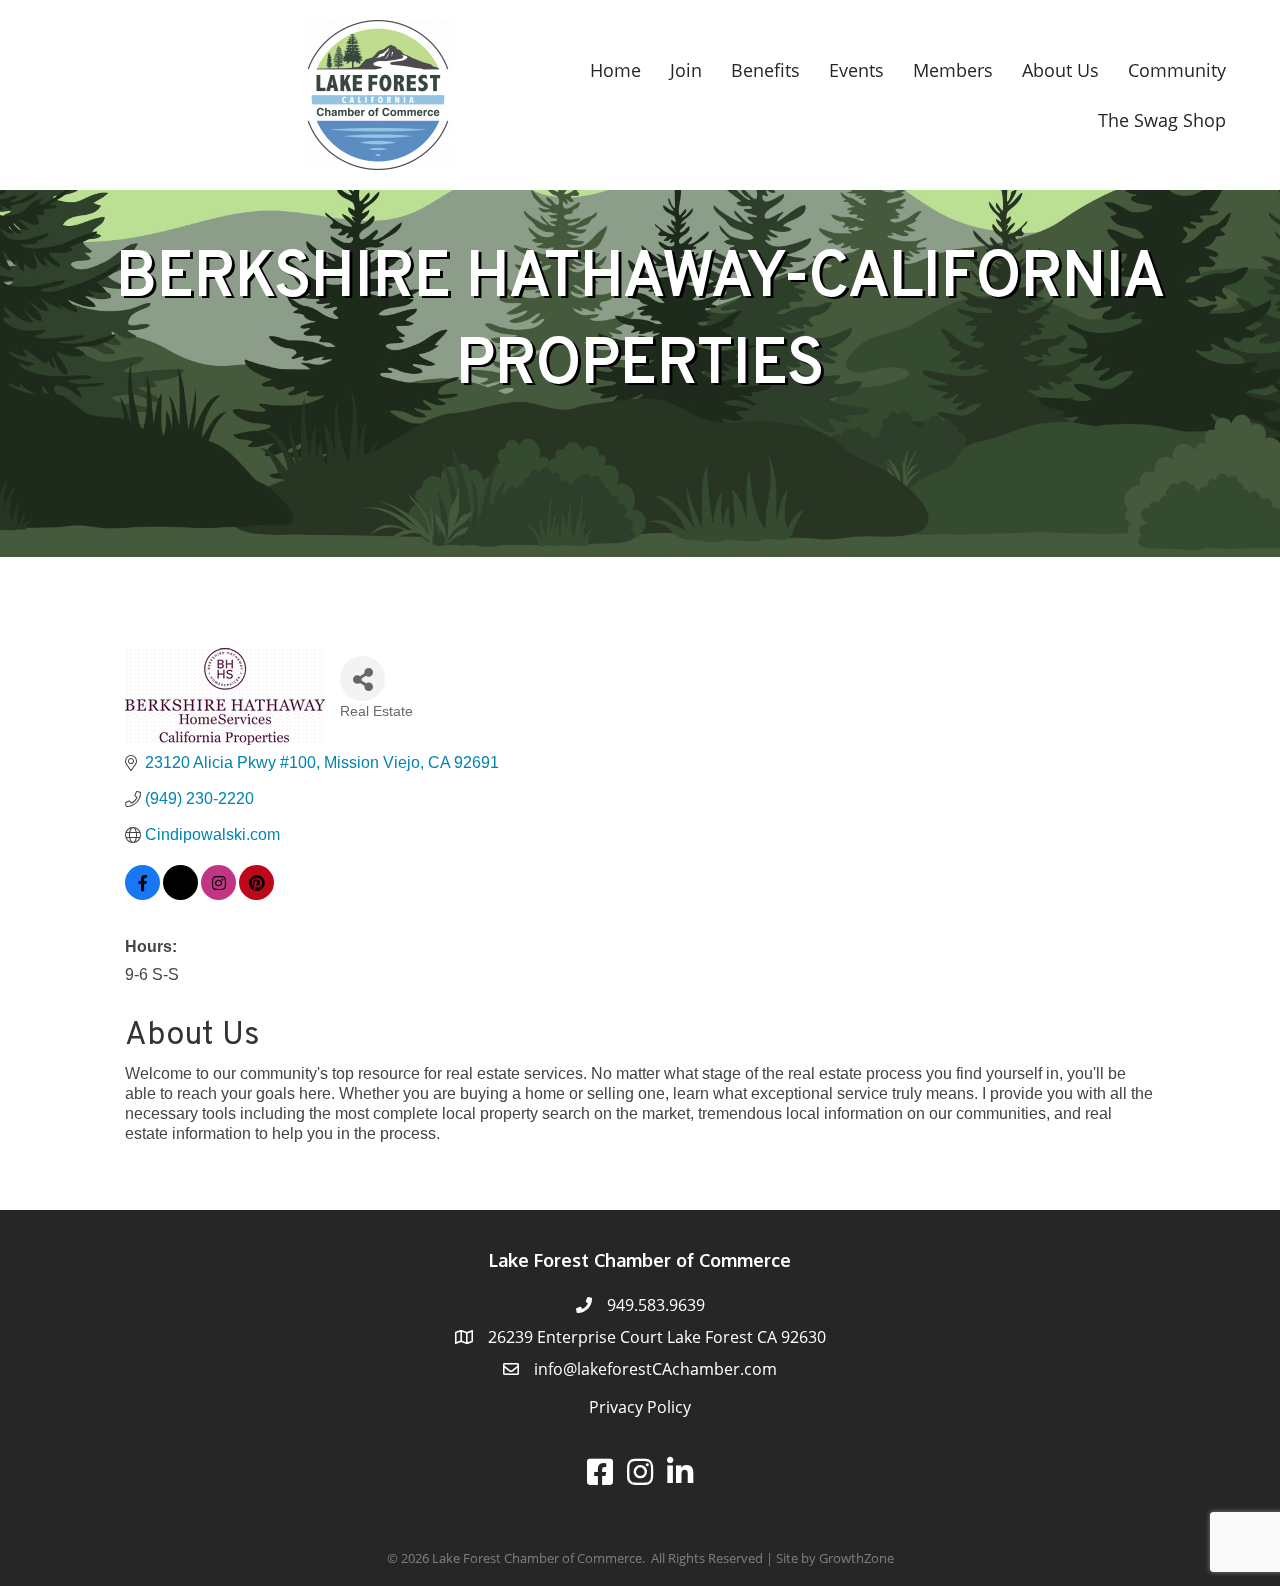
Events (856, 70)
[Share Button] (362, 678)
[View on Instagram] (218, 894)
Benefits (765, 70)
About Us (1060, 70)
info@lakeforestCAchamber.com (655, 1369)
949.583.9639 (656, 1305)
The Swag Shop (1162, 120)
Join (686, 70)
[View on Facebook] (142, 894)
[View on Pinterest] (256, 894)
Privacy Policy (640, 1407)
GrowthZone (856, 1558)
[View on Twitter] (180, 894)
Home (615, 70)
